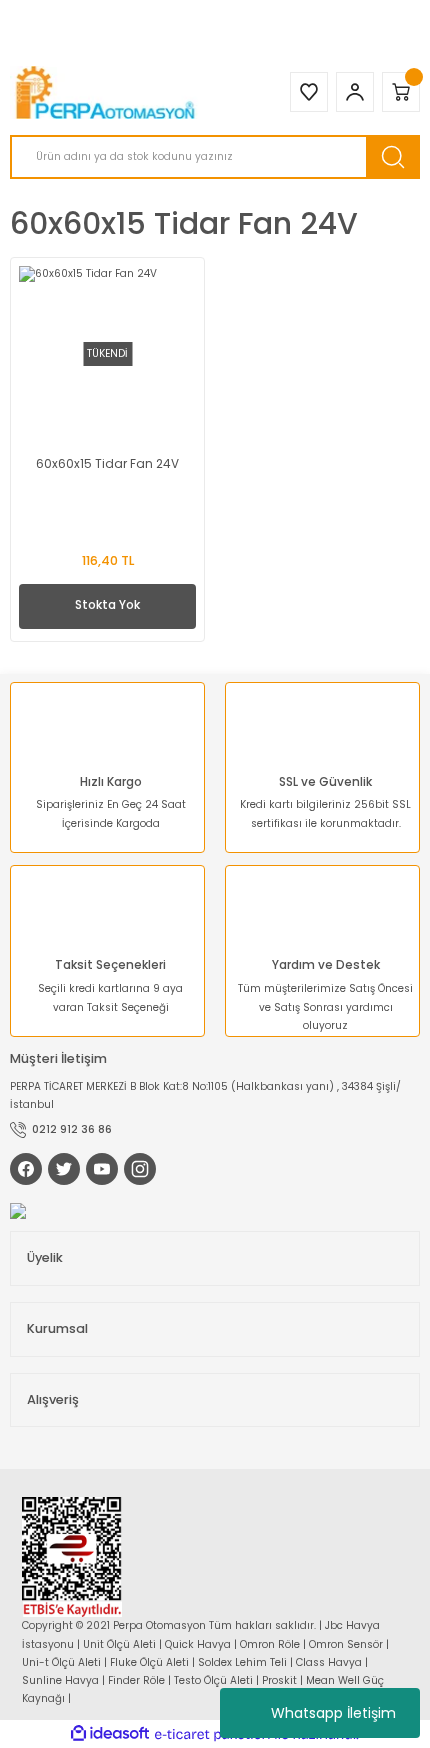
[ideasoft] (110, 1734)
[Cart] (401, 92)
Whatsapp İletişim (333, 1713)
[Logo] (107, 92)
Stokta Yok (107, 605)
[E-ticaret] (212, 1734)
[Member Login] (355, 92)
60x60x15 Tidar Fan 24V (107, 464)
